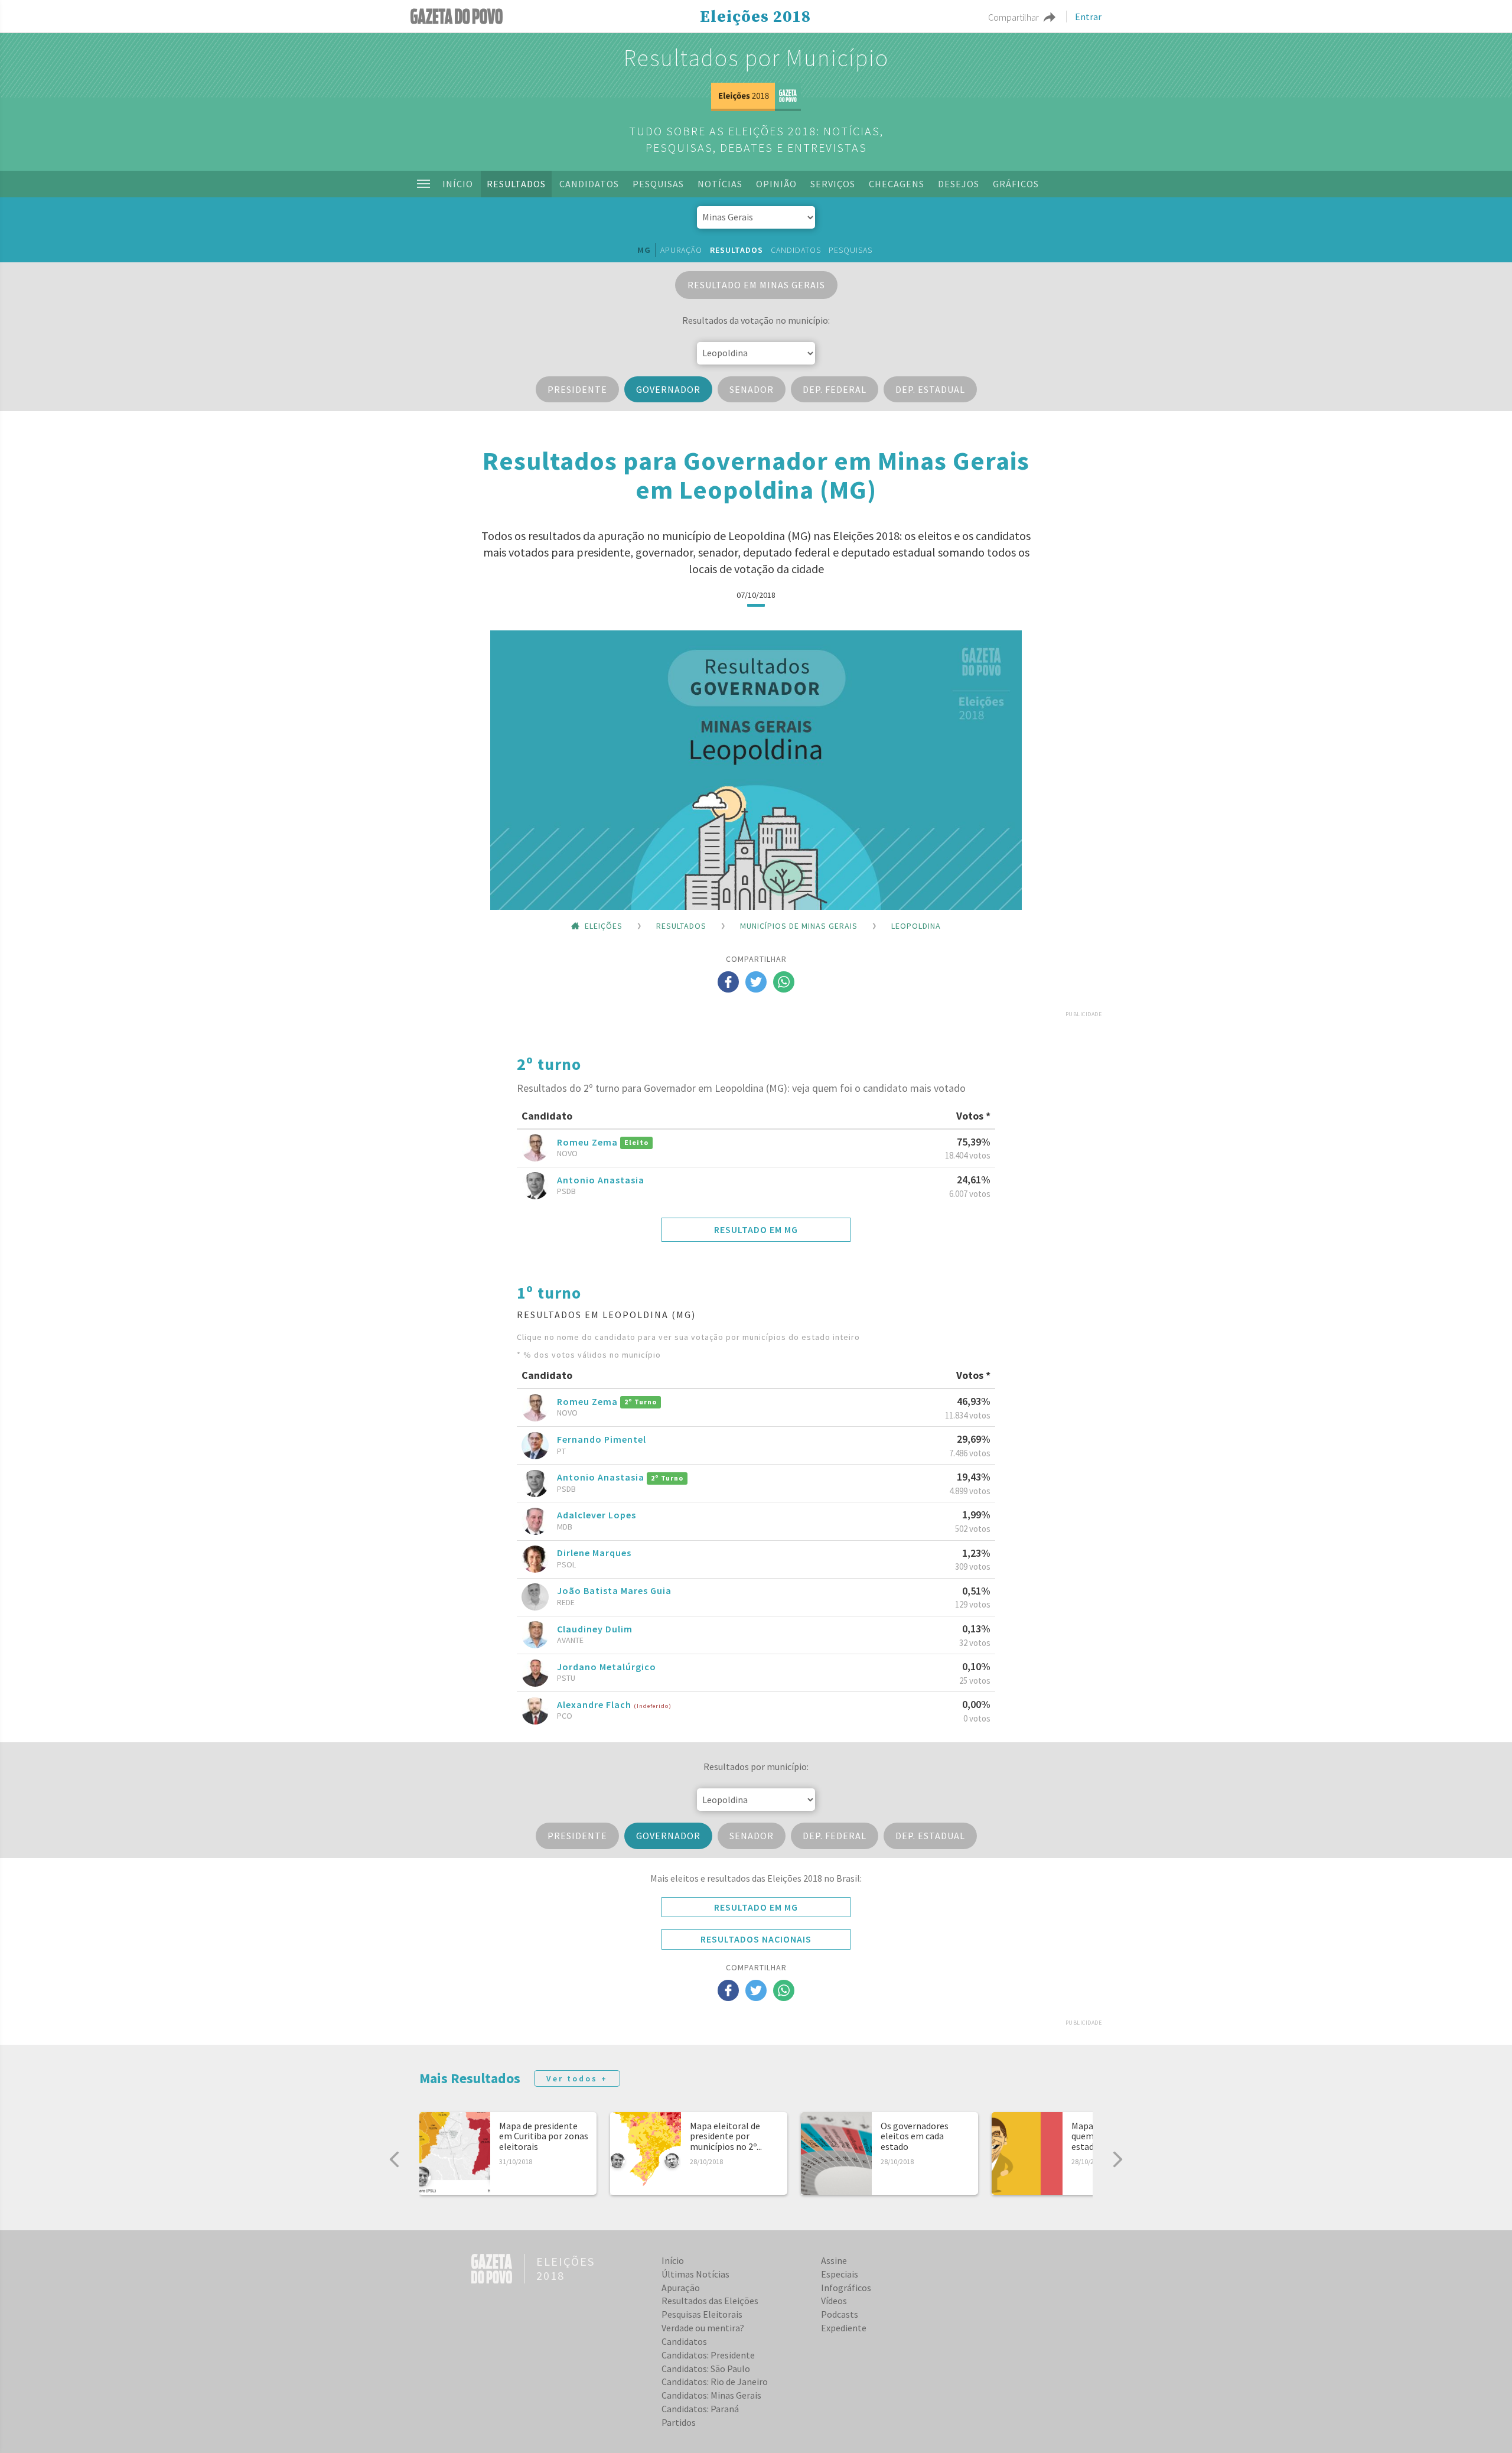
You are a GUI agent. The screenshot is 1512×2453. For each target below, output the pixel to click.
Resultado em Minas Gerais (756, 285)
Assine (834, 2260)
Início (458, 184)
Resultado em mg (756, 1229)
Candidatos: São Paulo (706, 2369)
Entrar (1088, 17)
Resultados (516, 184)
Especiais (840, 2274)
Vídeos (834, 2301)
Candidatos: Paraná (700, 2409)
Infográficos (846, 2288)
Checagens (897, 184)
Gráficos (1016, 184)
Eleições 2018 (755, 17)
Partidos (679, 2422)
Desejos (959, 184)
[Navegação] (423, 184)
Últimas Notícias (695, 2274)
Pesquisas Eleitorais (702, 2314)
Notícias (720, 184)
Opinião (776, 184)
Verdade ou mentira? (703, 2328)
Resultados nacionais (756, 1939)
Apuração (681, 250)
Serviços (833, 184)
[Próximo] (1117, 2159)
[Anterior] (395, 2159)
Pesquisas (658, 184)
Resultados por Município (756, 58)
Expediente (844, 2328)
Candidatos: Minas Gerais (711, 2395)
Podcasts (840, 2314)
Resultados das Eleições (710, 2301)
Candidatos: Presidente (708, 2355)
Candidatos (589, 184)
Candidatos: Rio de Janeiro (715, 2382)
